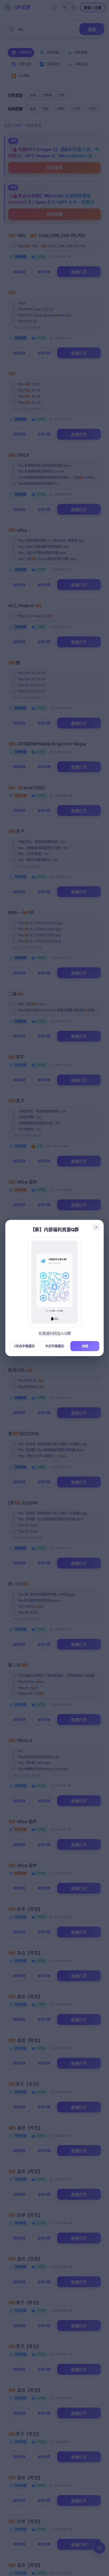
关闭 (85, 1346)
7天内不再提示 (24, 1346)
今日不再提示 (54, 1346)
